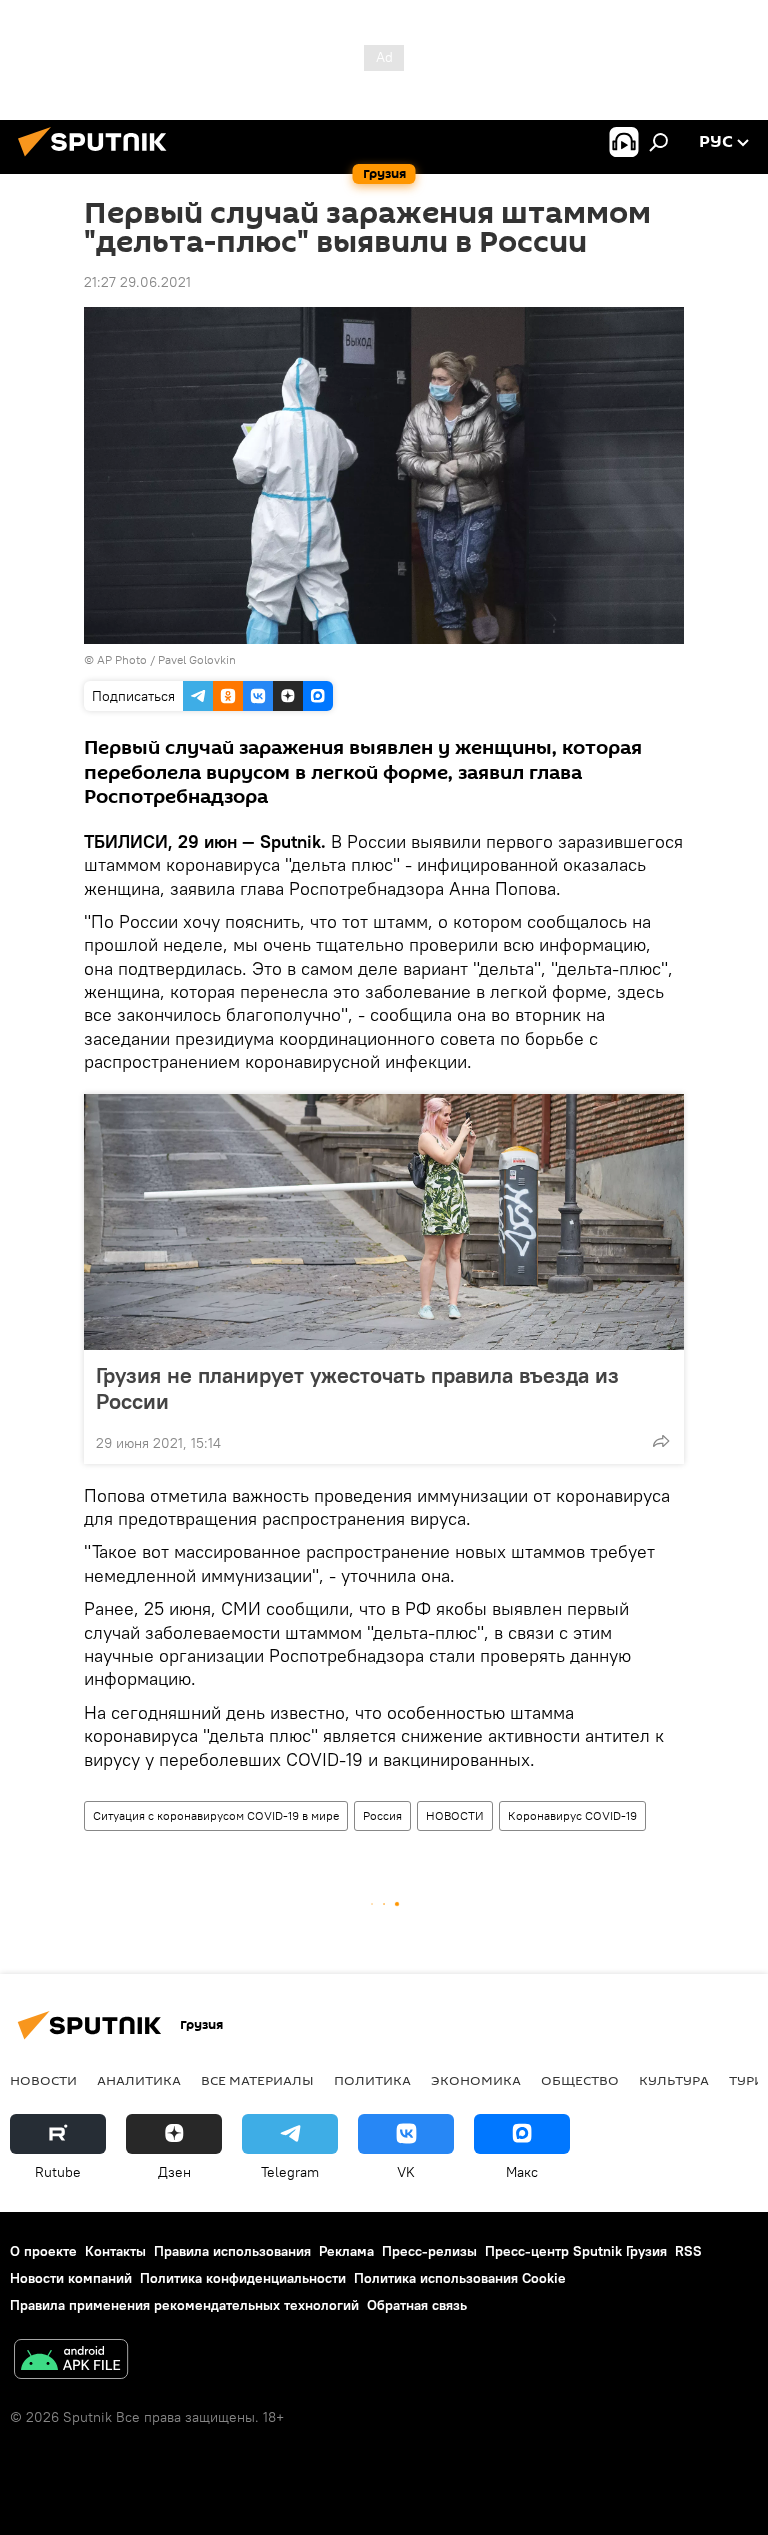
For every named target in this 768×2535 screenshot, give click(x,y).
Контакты (115, 2251)
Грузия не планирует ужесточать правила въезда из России (357, 1388)
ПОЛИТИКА (372, 2080)
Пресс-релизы (429, 2251)
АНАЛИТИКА (139, 2080)
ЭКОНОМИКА (476, 2080)
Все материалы (257, 2080)
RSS (688, 2251)
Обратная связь (417, 2305)
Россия (382, 1815)
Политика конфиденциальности (243, 2278)
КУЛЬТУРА (674, 2080)
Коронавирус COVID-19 (572, 1815)
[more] (661, 1441)
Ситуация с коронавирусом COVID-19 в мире (216, 1815)
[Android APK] (71, 2361)
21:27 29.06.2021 (137, 282)
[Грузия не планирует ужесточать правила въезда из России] (384, 1222)
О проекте (43, 2251)
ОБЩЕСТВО (580, 2080)
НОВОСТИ (455, 1815)
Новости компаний (71, 2278)
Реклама (346, 2251)
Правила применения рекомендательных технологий (184, 2305)
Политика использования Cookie (460, 2278)
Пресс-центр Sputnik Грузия (576, 2251)
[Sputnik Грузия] (98, 159)
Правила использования (232, 2251)
